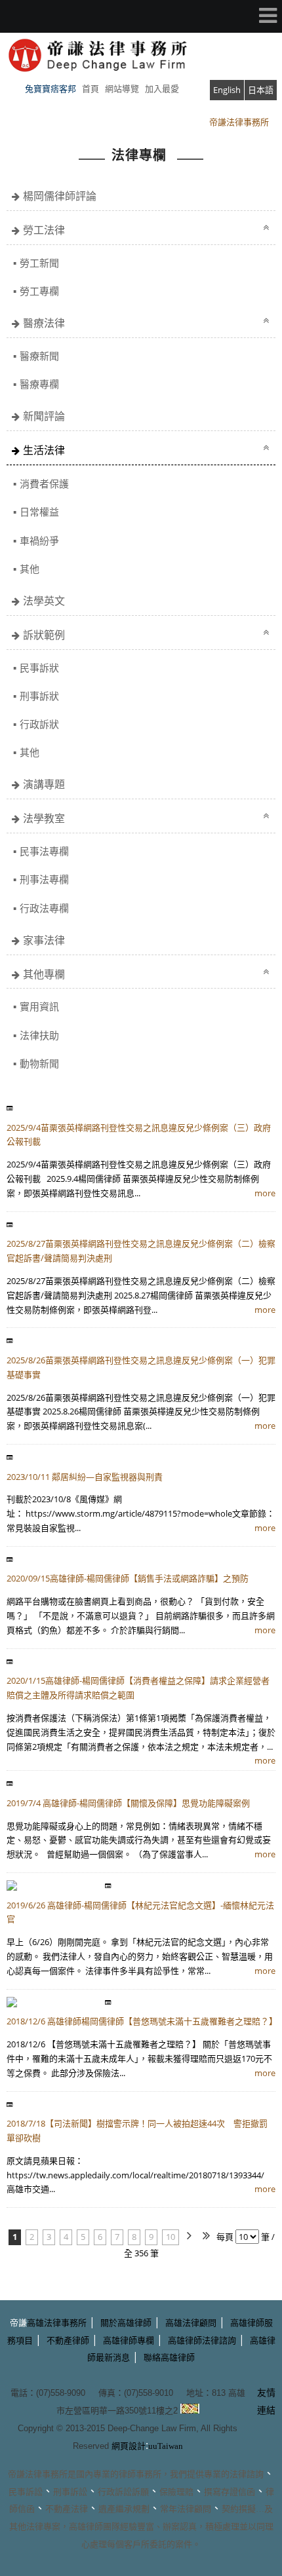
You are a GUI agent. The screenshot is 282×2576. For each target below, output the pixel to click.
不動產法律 (67, 2509)
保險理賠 (176, 2492)
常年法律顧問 (186, 2509)
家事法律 (44, 940)
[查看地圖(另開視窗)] (190, 2410)
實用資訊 (39, 1006)
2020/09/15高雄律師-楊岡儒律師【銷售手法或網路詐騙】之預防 (128, 1578)
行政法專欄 (44, 908)
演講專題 (44, 784)
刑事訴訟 (70, 2492)
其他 (30, 569)
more (265, 1193)
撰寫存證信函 (230, 2492)
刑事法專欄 (44, 879)
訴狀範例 (44, 635)
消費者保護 (44, 483)
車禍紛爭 (39, 540)
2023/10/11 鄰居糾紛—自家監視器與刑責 (85, 1477)
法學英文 (44, 601)
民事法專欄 (44, 851)
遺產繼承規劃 (124, 2509)
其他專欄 (44, 974)
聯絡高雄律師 (169, 2358)
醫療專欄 (39, 384)
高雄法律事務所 (57, 2323)
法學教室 (44, 818)
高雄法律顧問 (191, 2323)
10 (171, 2237)
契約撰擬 (239, 2509)
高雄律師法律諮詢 (202, 2340)
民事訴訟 (26, 2492)
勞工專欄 (39, 291)
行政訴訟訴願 (123, 2492)
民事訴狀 (39, 668)
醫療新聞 (39, 356)
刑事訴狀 (39, 696)
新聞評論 (44, 416)
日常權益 (39, 512)
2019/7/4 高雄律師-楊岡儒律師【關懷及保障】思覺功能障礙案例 (128, 1803)
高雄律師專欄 (129, 2340)
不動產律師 (68, 2340)
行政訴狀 (39, 724)
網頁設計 (129, 2446)
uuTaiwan (166, 2446)
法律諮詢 (247, 2474)
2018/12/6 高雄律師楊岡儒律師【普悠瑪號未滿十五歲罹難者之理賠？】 (142, 2021)
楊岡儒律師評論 (60, 196)
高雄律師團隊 (94, 2527)
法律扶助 (39, 1035)
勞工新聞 (39, 263)
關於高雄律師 (126, 2323)
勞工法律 (44, 230)
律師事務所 (140, 2474)
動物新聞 (39, 1063)
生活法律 (44, 450)
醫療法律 (44, 323)
